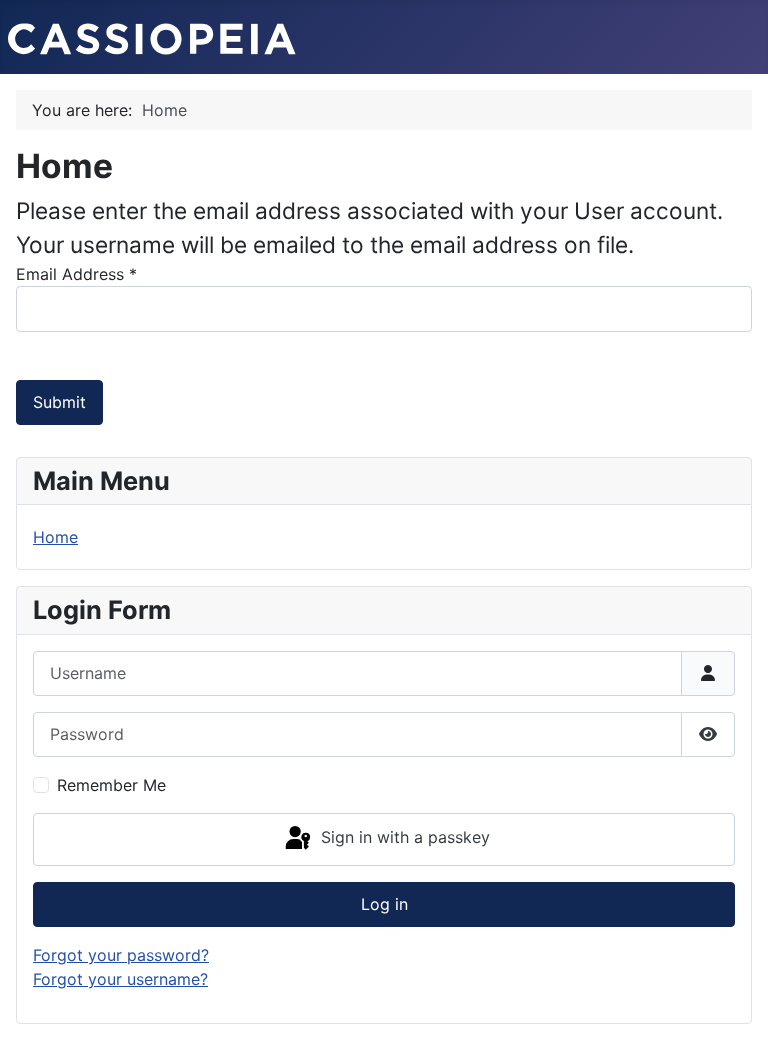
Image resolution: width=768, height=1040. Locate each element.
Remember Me (111, 785)
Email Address (76, 274)
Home (55, 537)
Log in (384, 904)
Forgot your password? (121, 955)
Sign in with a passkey (403, 838)
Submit (59, 402)
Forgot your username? (120, 979)
